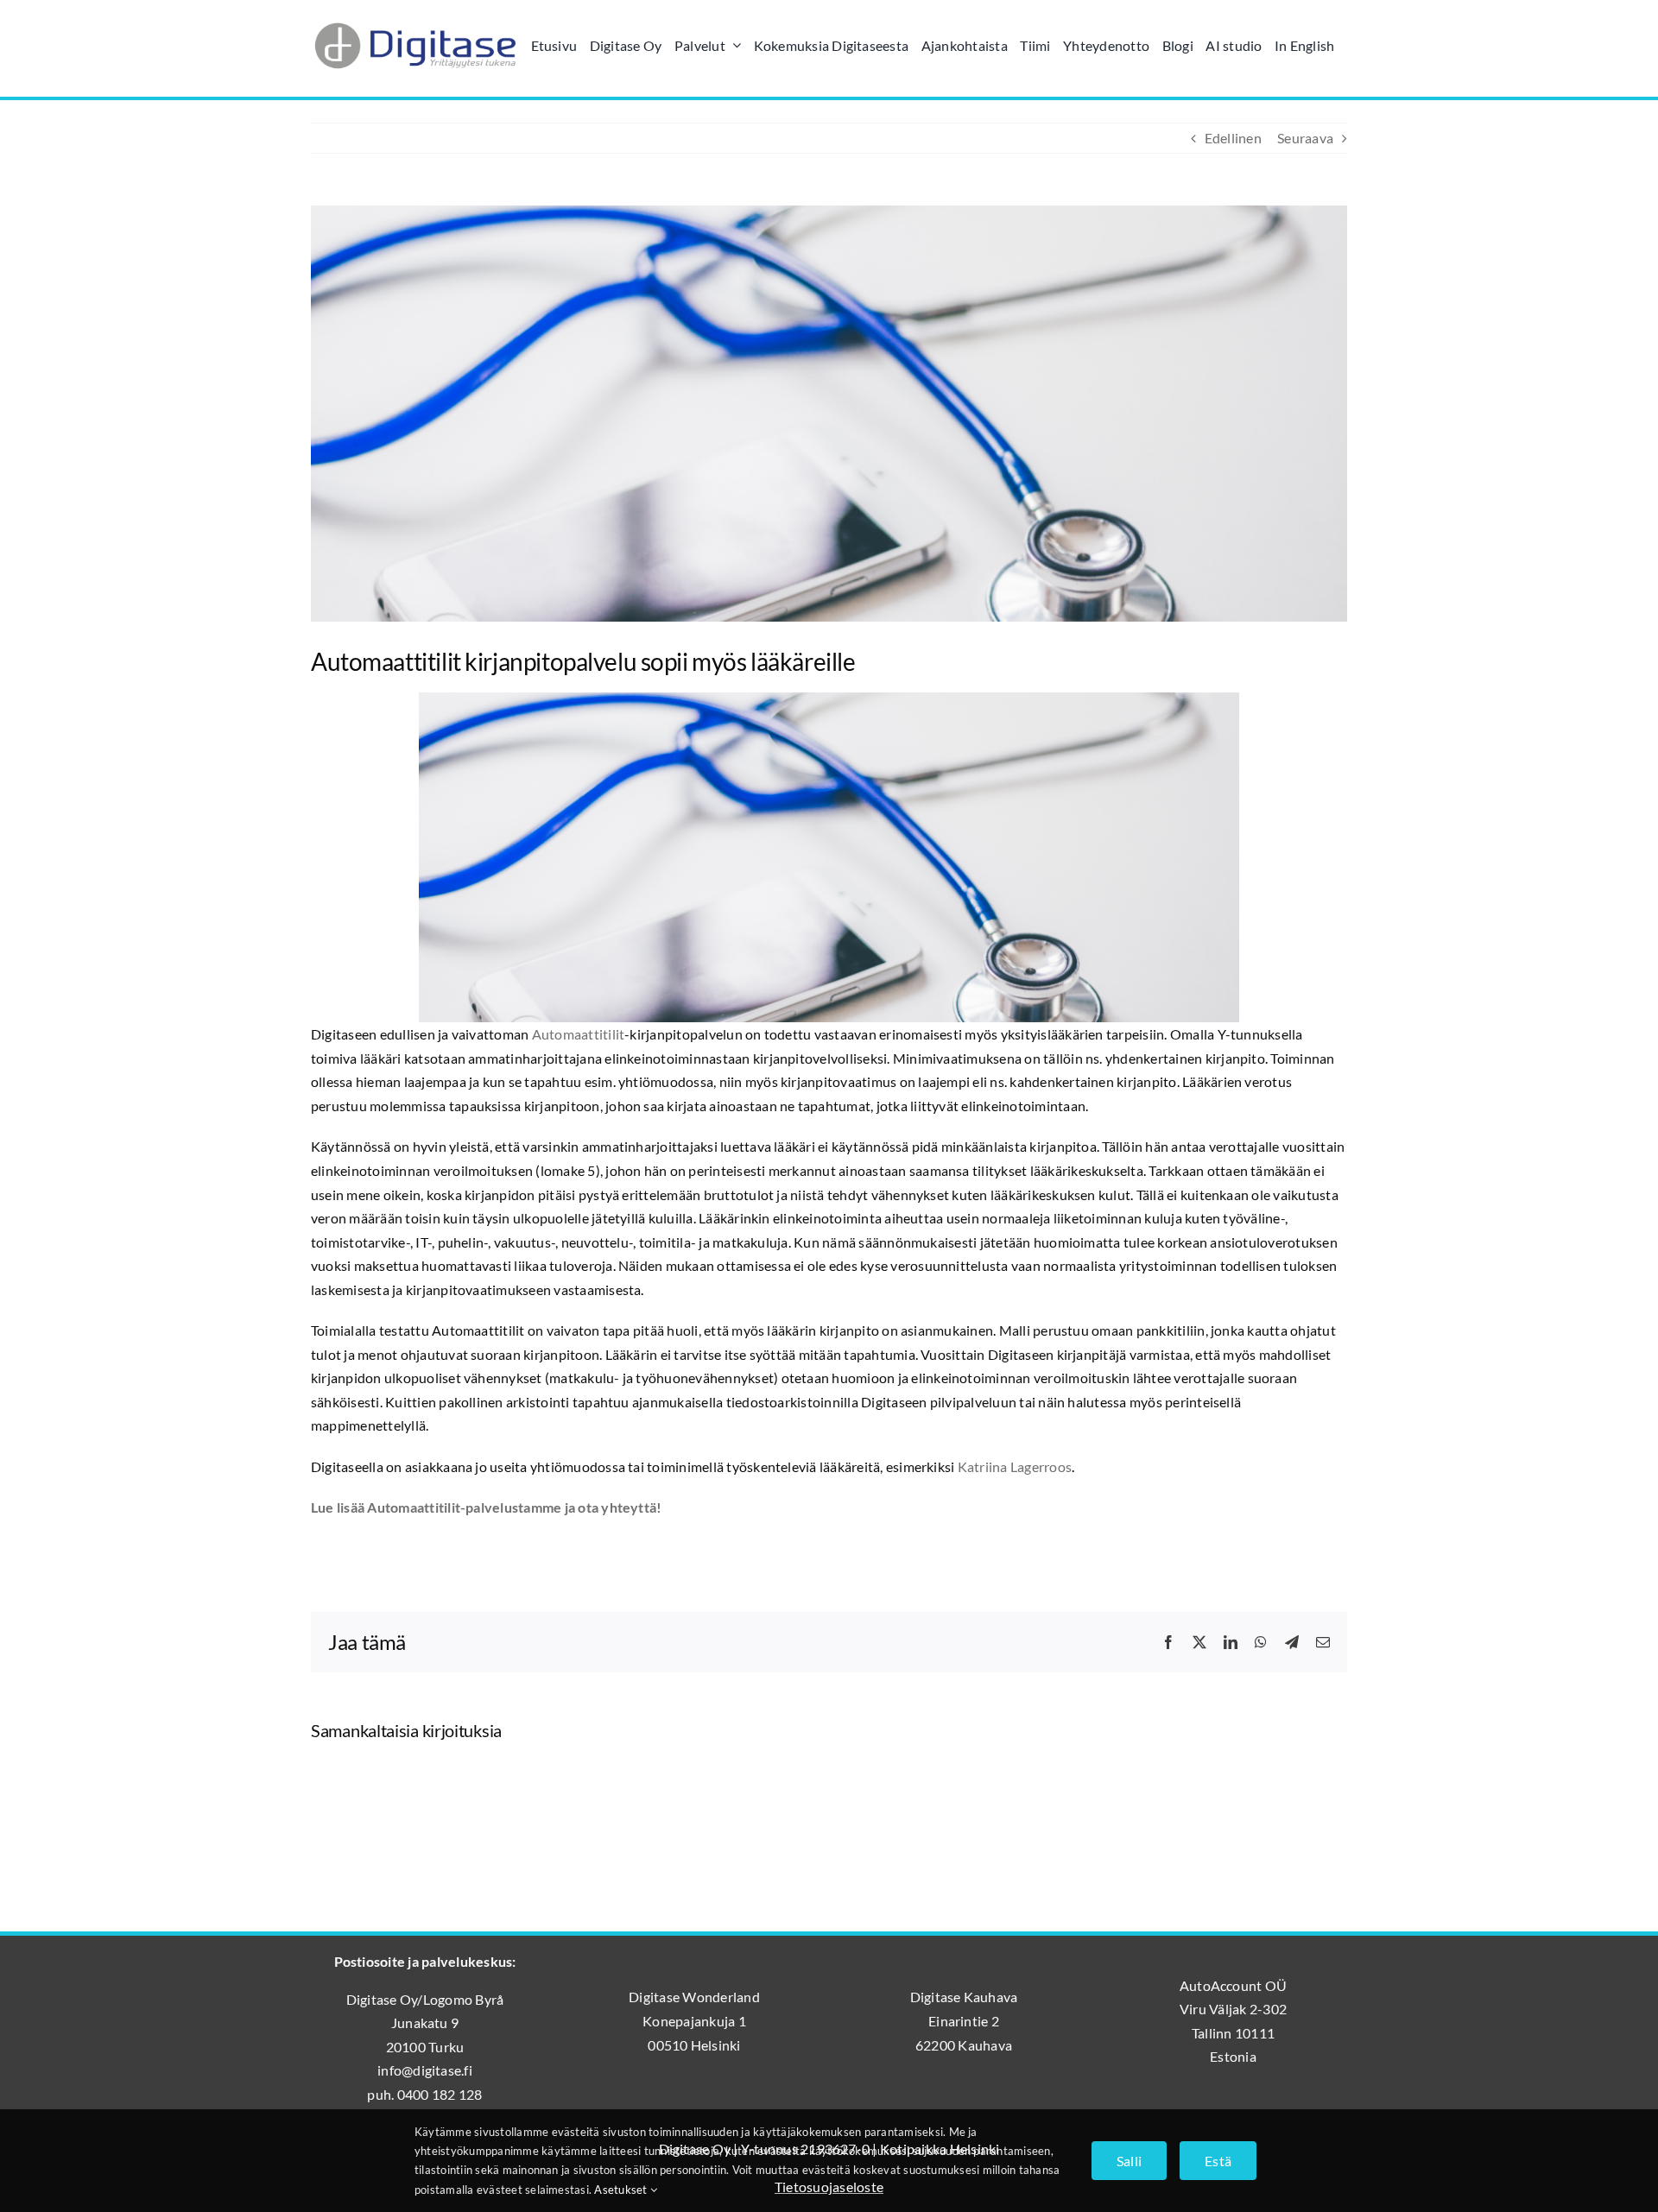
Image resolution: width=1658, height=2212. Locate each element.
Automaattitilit (579, 1034)
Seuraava (1305, 138)
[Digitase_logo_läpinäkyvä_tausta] (414, 20)
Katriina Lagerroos (1015, 1466)
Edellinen (1233, 138)
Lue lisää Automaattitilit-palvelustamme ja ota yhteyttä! (486, 1507)
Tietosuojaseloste (829, 2187)
